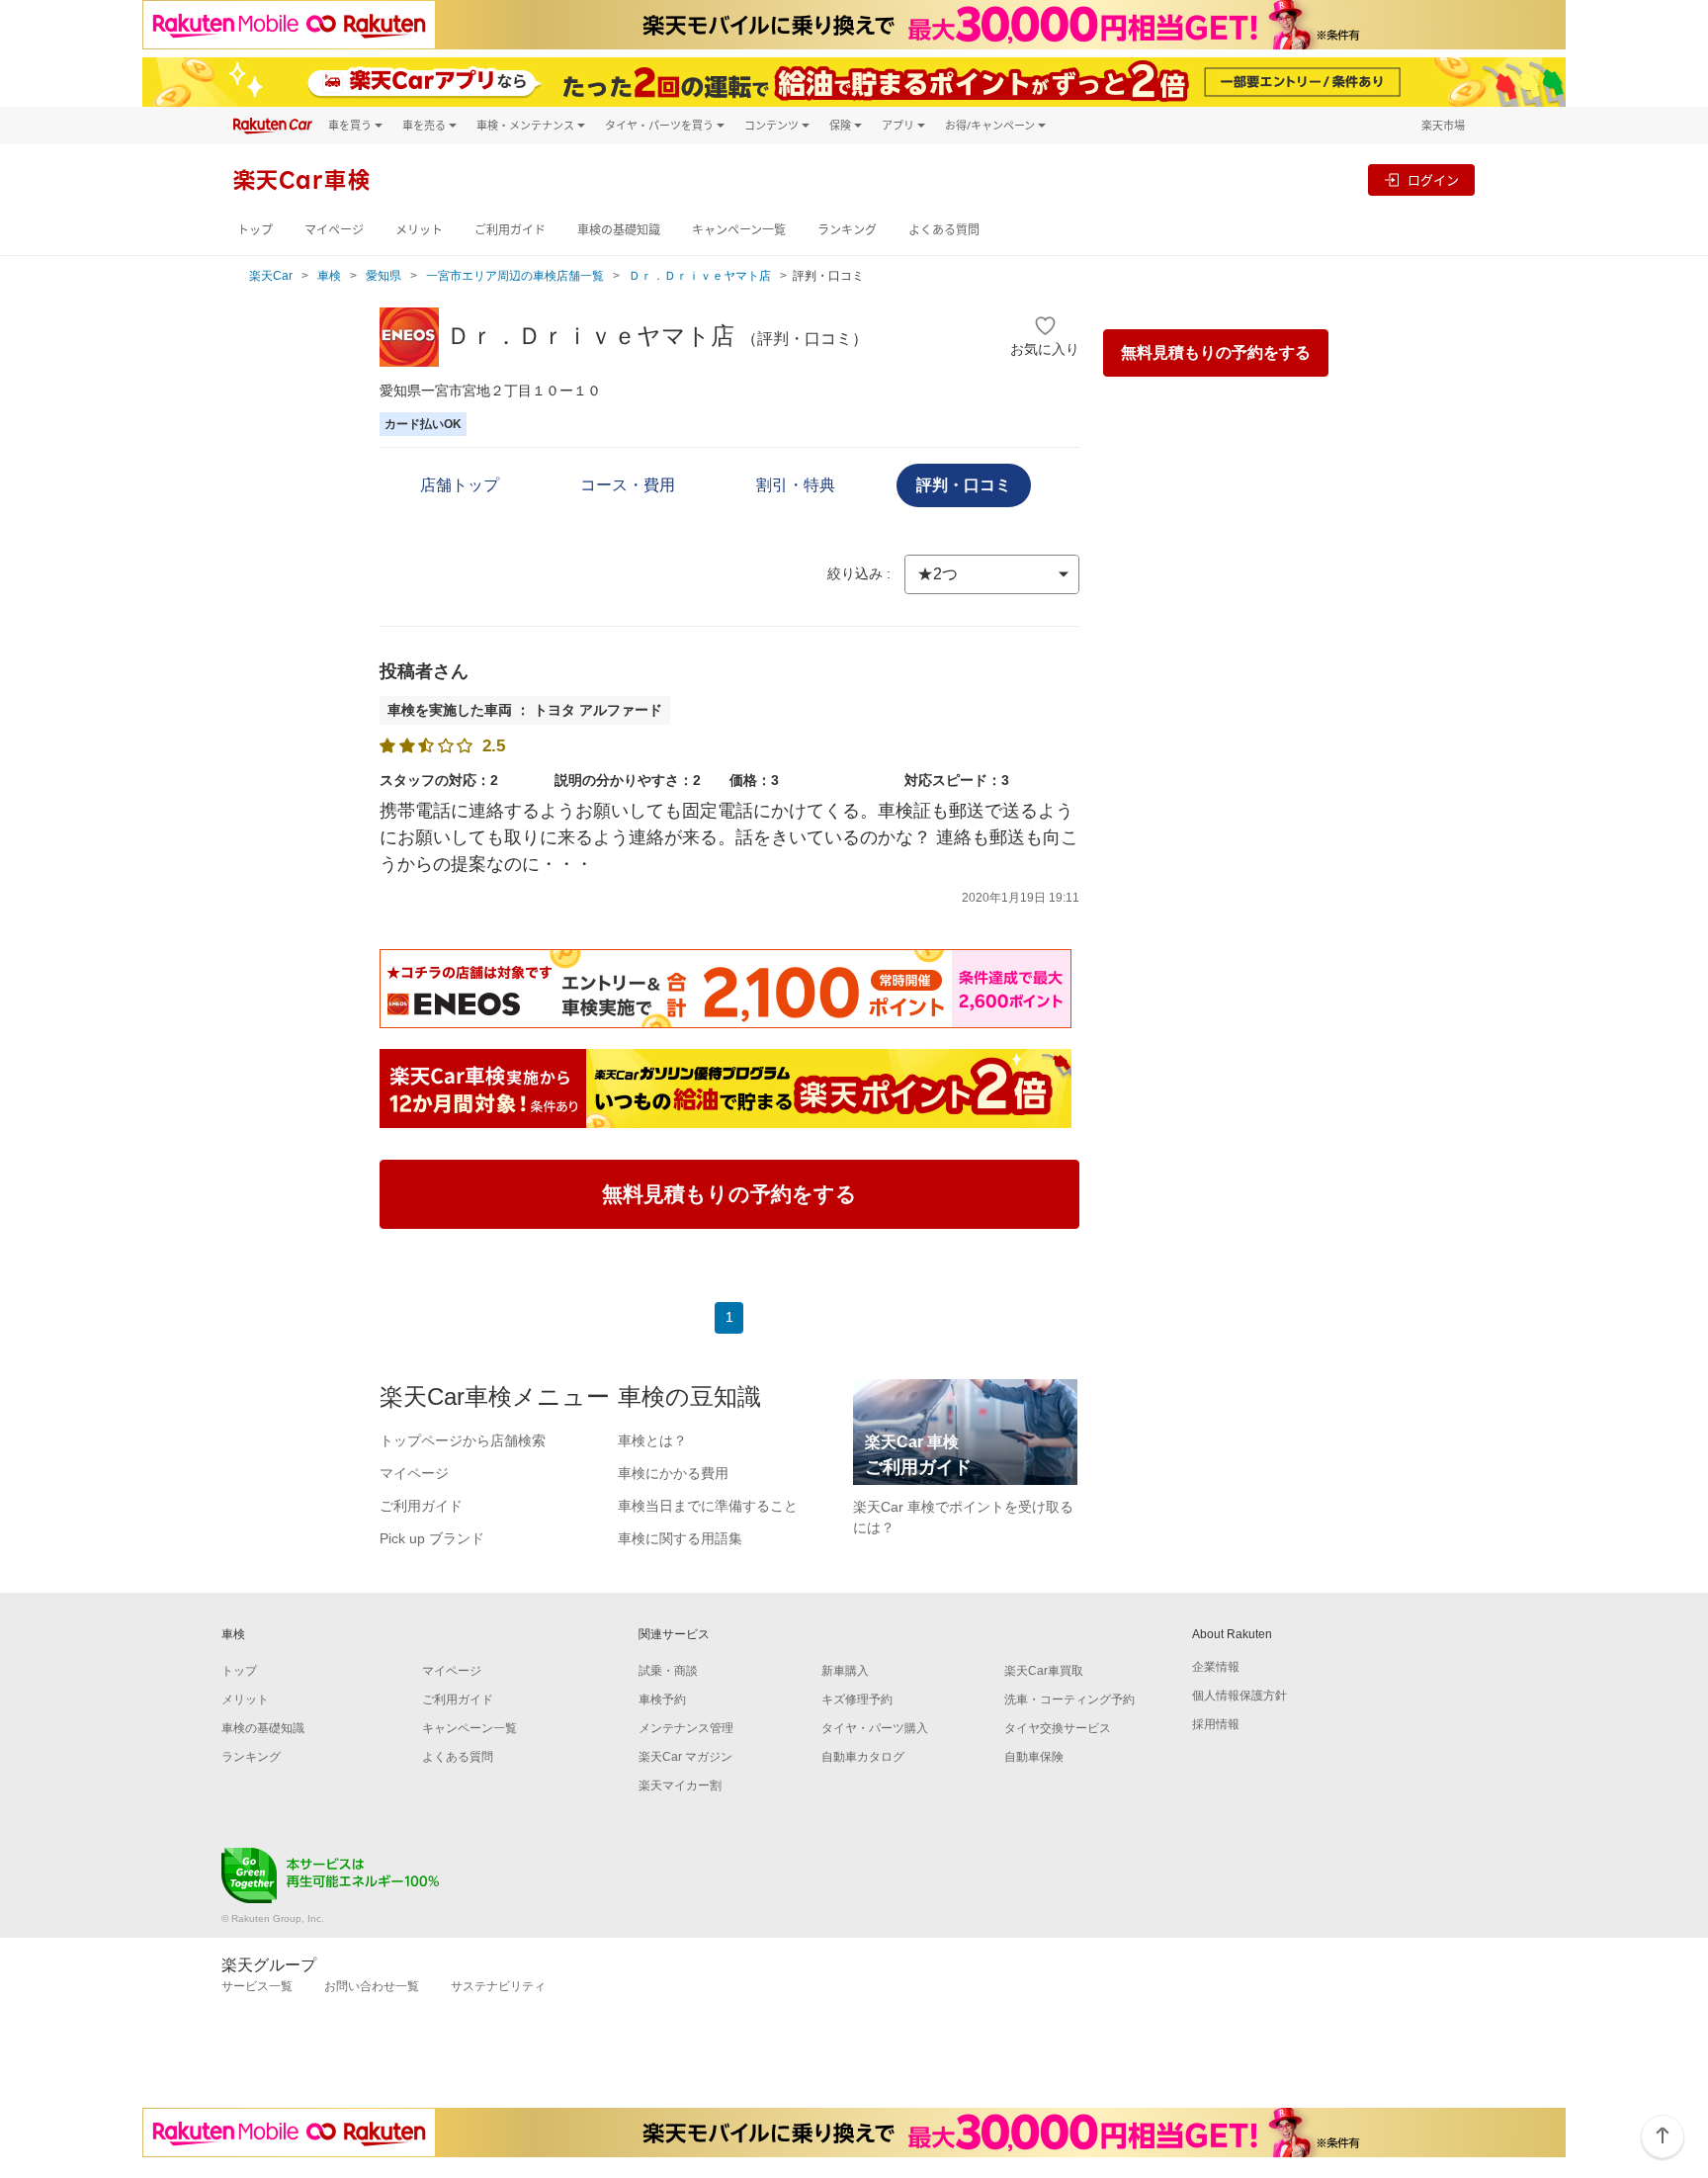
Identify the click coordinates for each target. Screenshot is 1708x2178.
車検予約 (662, 1699)
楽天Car (271, 276)
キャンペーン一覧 (739, 230)
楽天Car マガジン (685, 1757)
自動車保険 (1034, 1757)
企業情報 (1216, 1667)
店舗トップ (460, 485)
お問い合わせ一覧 (372, 1986)
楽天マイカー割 (680, 1786)
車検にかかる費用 (673, 1473)
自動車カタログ (863, 1757)
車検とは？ (652, 1440)
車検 (329, 276)
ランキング (847, 230)
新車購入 (845, 1671)
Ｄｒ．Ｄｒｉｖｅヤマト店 (700, 276)
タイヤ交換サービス (1058, 1728)
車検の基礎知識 (619, 230)
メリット (419, 230)
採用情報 (1216, 1724)
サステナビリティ (498, 1986)
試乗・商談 (668, 1671)
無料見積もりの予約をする (1216, 352)
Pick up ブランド (432, 1538)
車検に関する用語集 (680, 1538)
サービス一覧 (257, 1986)
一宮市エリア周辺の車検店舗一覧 (515, 276)
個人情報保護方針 (1239, 1696)
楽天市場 (1443, 125)
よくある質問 (944, 230)
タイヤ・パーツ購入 (875, 1728)
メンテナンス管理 (686, 1728)
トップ (255, 230)
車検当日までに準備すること (708, 1506)
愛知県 (384, 276)
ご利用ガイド (510, 230)
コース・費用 (628, 485)
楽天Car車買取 (1044, 1671)
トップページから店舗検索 (463, 1440)
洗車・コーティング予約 (1069, 1699)
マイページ (334, 230)
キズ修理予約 (857, 1699)
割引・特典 (796, 485)
